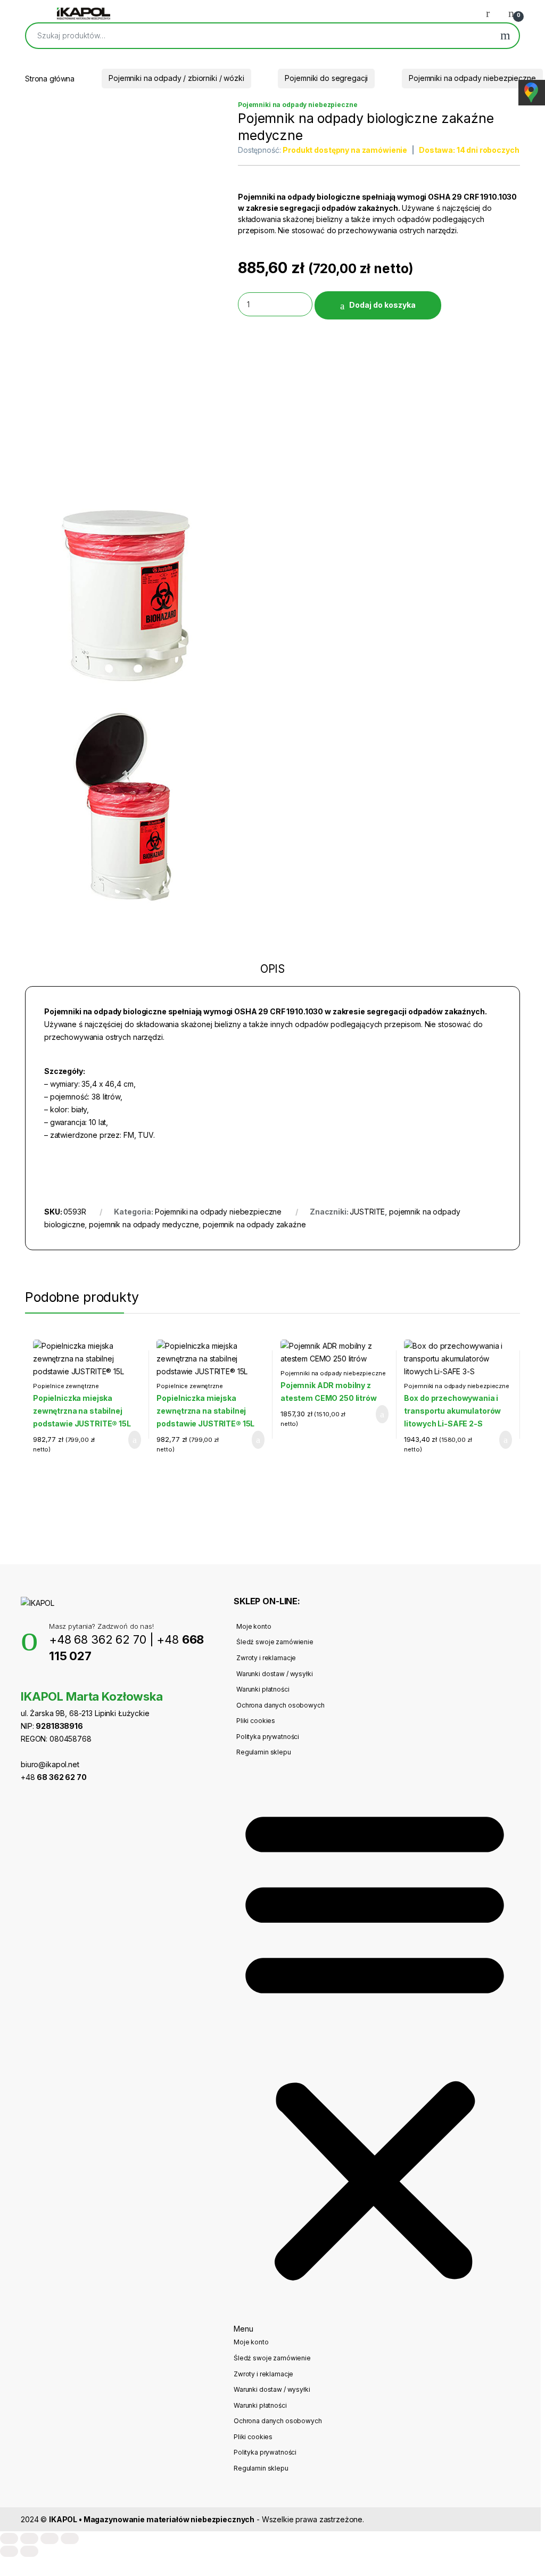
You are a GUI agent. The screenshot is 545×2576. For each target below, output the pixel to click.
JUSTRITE (367, 1212)
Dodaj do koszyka (382, 305)
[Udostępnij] (49, 2538)
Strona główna (50, 78)
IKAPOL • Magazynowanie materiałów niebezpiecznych (152, 2519)
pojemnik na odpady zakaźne (254, 1224)
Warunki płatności (263, 1689)
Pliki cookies (256, 1721)
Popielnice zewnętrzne (66, 1386)
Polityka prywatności (268, 1737)
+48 (54, 1777)
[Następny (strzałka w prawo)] (29, 2551)
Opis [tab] (272, 970)
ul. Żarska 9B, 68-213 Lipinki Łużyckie (85, 1713)
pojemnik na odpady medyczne (144, 1224)
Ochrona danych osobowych (280, 1705)
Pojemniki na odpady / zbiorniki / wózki (176, 78)
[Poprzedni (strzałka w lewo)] (9, 2551)
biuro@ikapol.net (50, 1764)
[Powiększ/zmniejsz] (9, 2538)
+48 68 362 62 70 (98, 1639)
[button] (375, 2047)
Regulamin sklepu (264, 1752)
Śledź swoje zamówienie (275, 1642)
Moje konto (254, 1626)
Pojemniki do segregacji (326, 78)
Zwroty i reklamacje (266, 1658)
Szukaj (505, 36)
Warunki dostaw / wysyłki (275, 1674)
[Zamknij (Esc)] (70, 2538)
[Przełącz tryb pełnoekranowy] (29, 2538)
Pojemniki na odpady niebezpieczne (472, 78)
